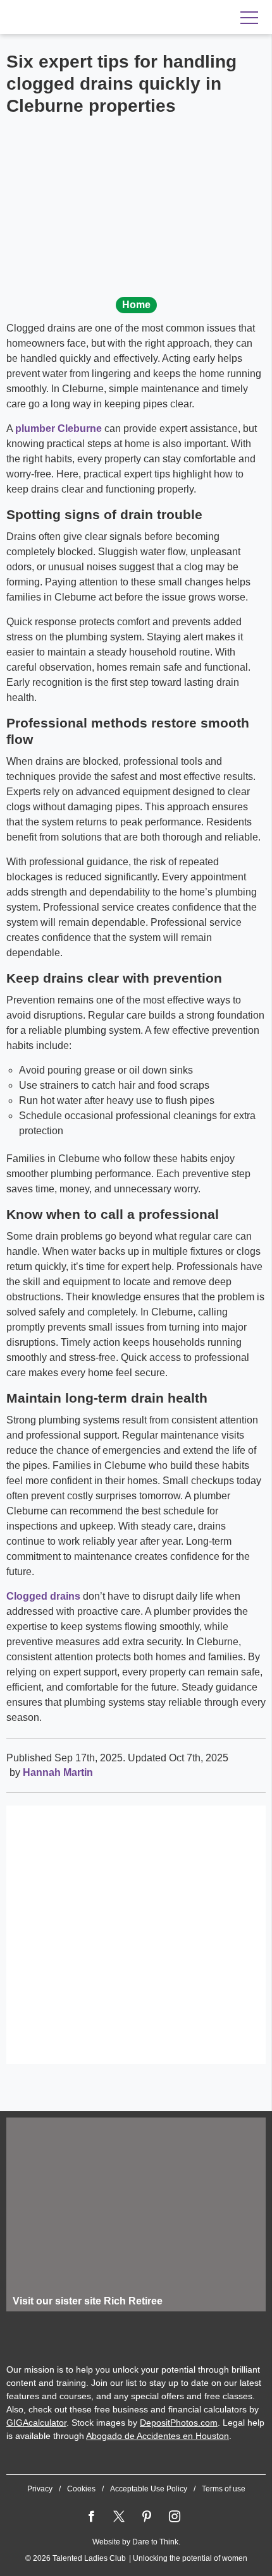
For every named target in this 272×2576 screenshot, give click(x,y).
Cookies (81, 2489)
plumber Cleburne (59, 428)
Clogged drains (43, 1596)
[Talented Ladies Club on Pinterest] (147, 2517)
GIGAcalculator (36, 2423)
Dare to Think (155, 2542)
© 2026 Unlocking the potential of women (136, 2558)
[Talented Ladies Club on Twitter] (119, 2517)
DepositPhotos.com (179, 2423)
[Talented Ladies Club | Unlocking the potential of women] (89, 18)
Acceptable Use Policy (149, 2489)
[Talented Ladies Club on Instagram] (175, 2517)
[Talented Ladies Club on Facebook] (91, 2517)
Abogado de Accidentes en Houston (158, 2436)
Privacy (40, 2489)
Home (136, 305)
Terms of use (224, 2489)
